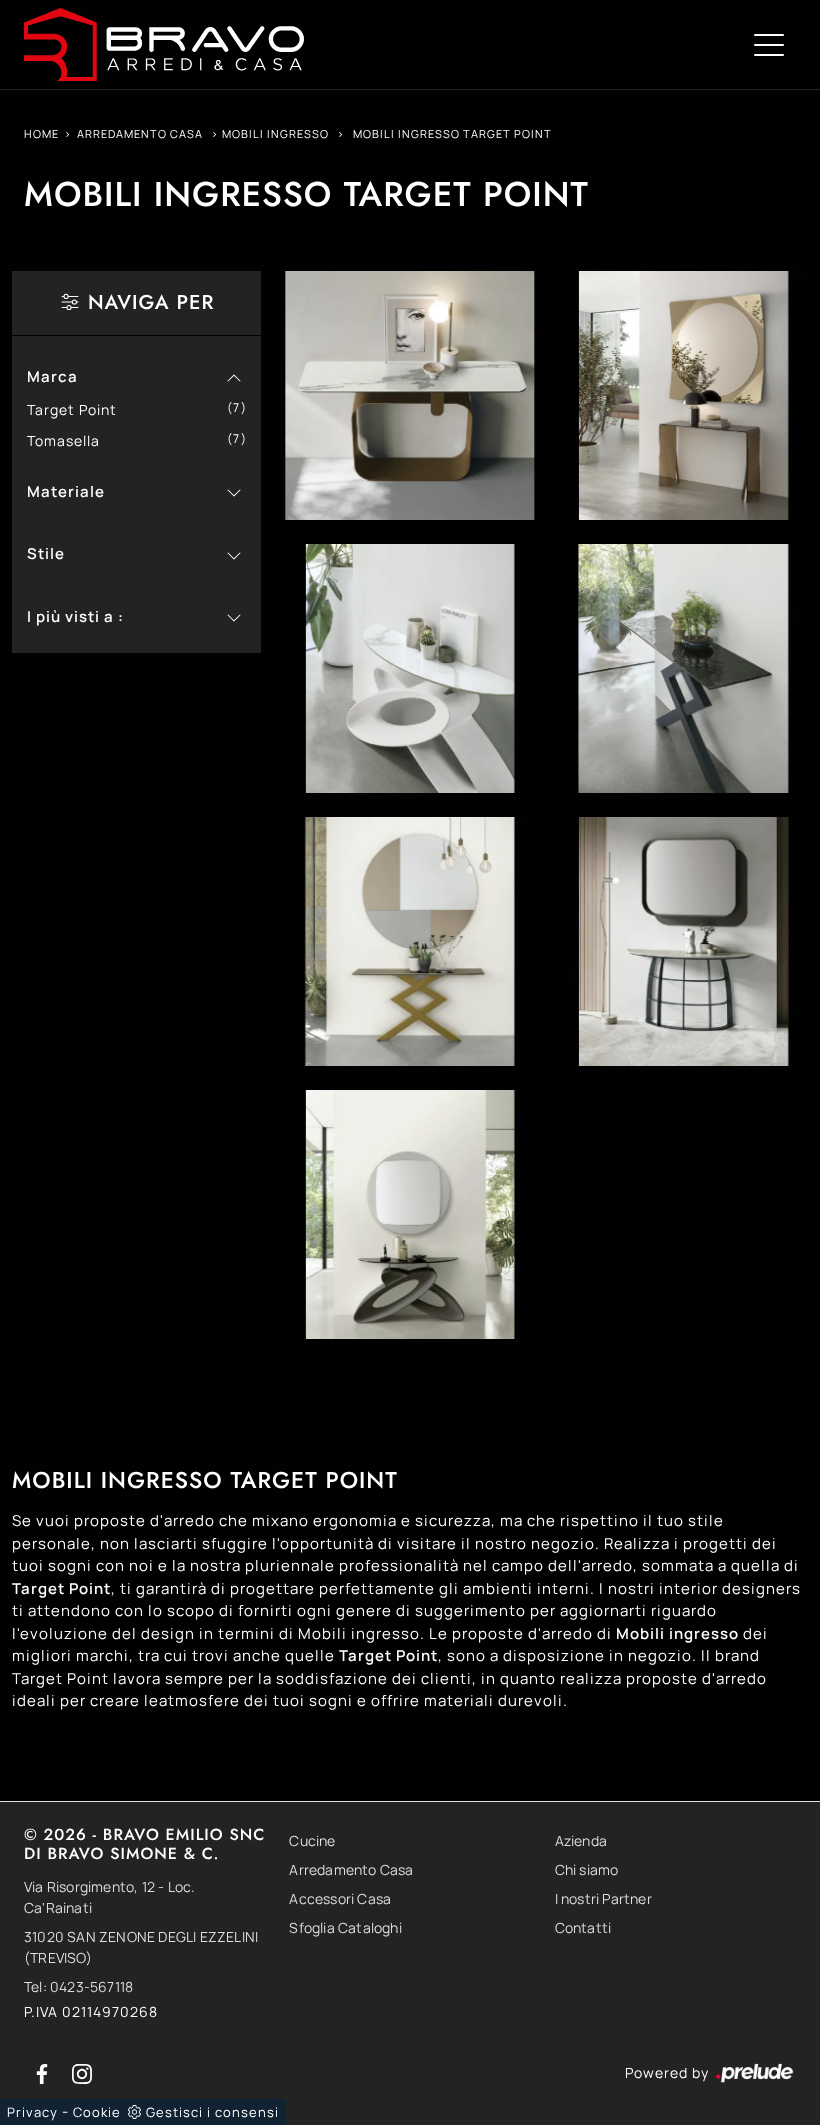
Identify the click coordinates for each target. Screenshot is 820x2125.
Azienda (581, 1840)
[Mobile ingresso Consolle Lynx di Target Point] (683, 395)
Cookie (97, 2112)
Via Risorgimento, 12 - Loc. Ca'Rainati (109, 1897)
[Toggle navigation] (769, 44)
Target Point (79, 409)
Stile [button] (46, 553)
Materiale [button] (66, 491)
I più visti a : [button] (75, 616)
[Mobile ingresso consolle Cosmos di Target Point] (683, 941)
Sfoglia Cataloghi (345, 1927)
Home (41, 133)
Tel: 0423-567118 (78, 1986)
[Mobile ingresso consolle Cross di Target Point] (409, 941)
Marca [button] (52, 376)
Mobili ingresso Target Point (452, 133)
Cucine (312, 1840)
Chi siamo (587, 1869)
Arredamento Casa (140, 133)
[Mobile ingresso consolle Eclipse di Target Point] (409, 1214)
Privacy (32, 2112)
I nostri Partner (603, 1898)
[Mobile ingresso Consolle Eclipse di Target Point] (409, 668)
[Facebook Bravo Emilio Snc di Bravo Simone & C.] (44, 2072)
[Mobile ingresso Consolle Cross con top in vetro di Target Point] (683, 668)
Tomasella (71, 440)
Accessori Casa (340, 1898)
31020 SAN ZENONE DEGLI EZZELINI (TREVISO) (141, 1947)
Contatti (583, 1927)
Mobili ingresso (275, 133)
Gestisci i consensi (212, 2112)
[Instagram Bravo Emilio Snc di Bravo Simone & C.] (82, 2072)
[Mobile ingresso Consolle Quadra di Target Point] (409, 395)
